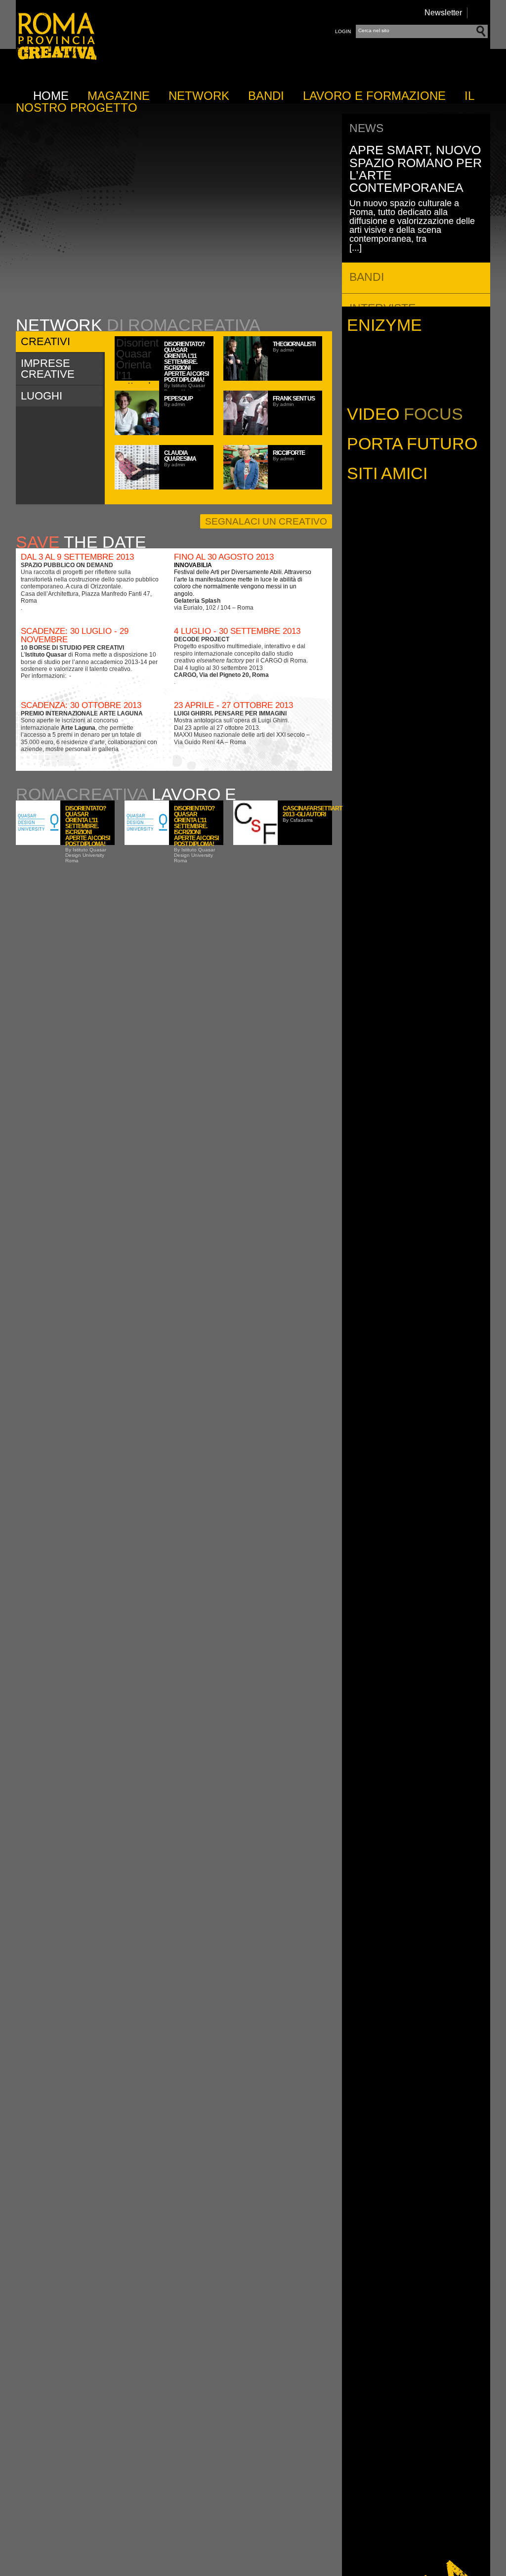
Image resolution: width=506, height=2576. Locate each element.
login (343, 31)
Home (51, 96)
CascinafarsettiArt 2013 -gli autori (312, 811)
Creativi (45, 341)
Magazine (119, 96)
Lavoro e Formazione (374, 96)
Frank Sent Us (294, 399)
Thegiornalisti (294, 344)
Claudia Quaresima (180, 456)
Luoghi (42, 396)
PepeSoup (178, 399)
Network (199, 96)
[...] (356, 248)
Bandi (266, 96)
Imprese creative (48, 369)
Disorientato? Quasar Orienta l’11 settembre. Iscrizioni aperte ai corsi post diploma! (186, 362)
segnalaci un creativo (266, 521)
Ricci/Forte (289, 453)
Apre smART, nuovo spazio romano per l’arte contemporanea (416, 169)
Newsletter (443, 13)
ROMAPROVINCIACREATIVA (56, 59)
